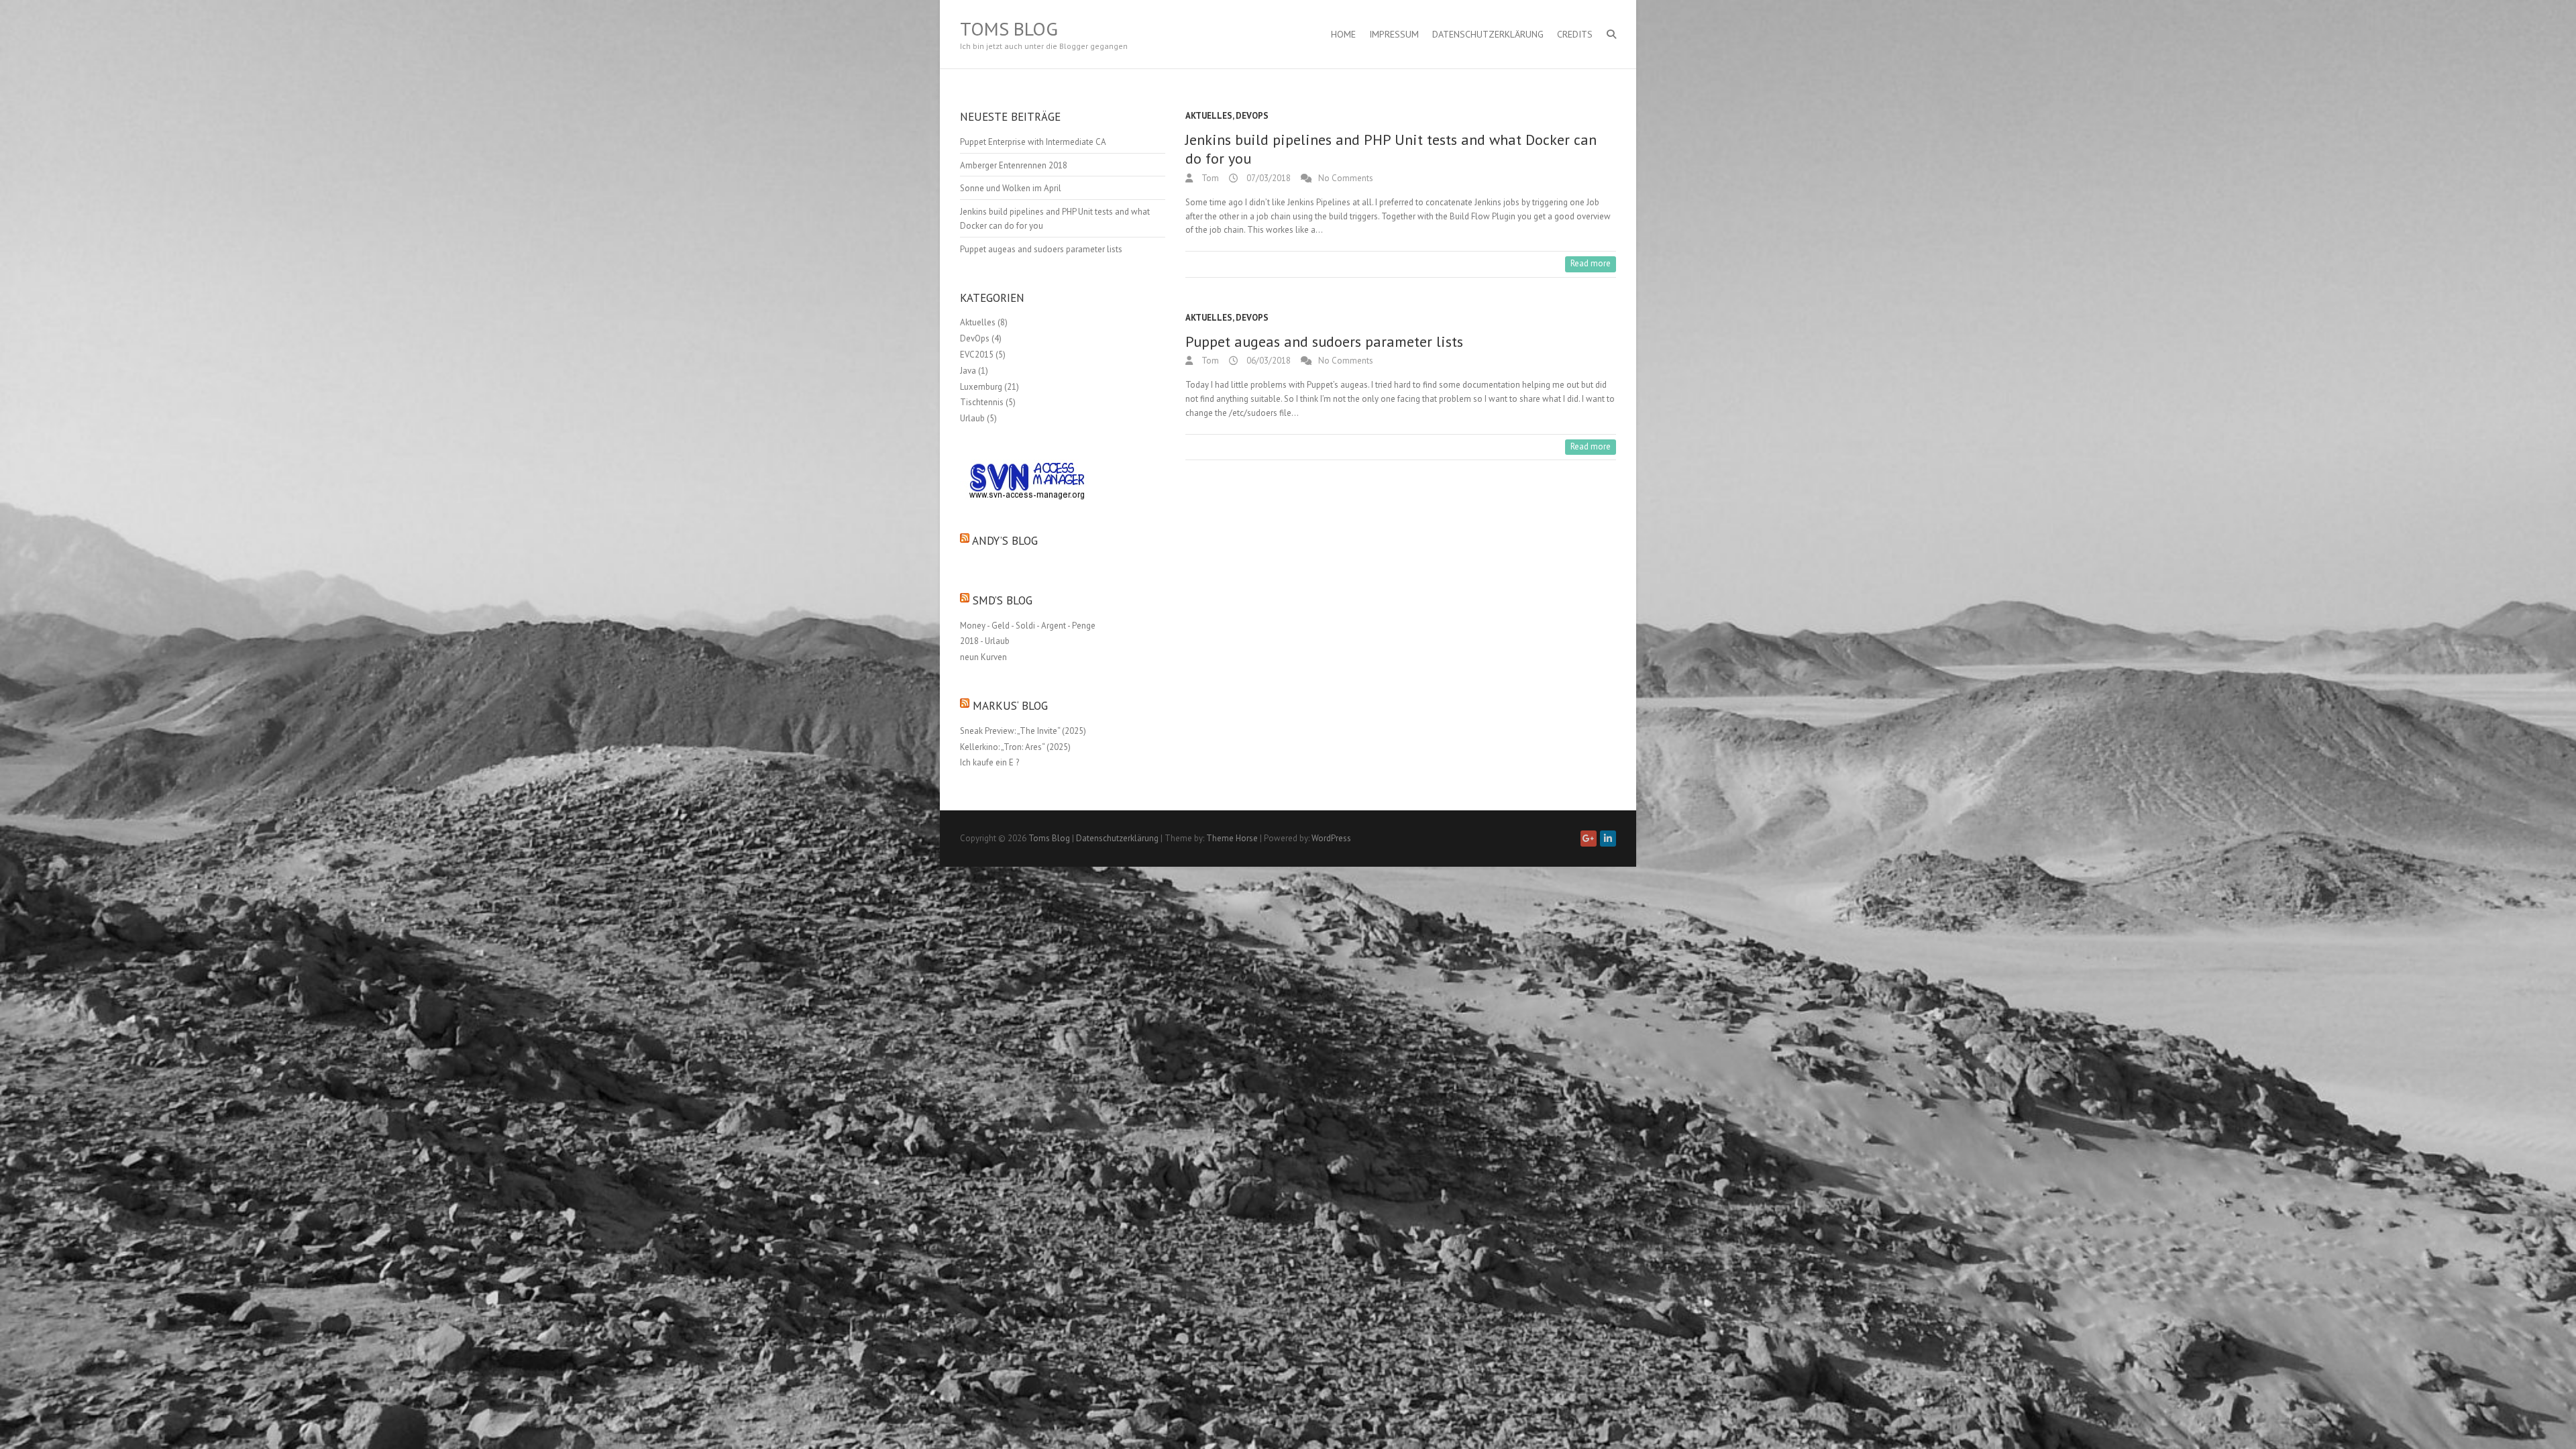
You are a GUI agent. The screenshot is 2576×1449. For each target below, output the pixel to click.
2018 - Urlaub (985, 641)
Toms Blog (1009, 29)
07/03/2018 (1268, 178)
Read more (1591, 263)
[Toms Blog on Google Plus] (1589, 839)
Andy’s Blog (1005, 541)
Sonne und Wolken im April (1011, 188)
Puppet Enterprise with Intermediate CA (1033, 142)
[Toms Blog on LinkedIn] (1608, 839)
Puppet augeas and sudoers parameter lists (1324, 341)
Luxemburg (981, 387)
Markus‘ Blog (1010, 706)
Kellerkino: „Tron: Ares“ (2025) (1015, 747)
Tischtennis (982, 402)
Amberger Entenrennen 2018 (1014, 165)
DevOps (1252, 116)
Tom (1209, 178)
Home (1343, 34)
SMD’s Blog (1003, 600)
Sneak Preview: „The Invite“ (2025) (1023, 731)
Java (968, 371)
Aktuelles (1209, 116)
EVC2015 (977, 355)
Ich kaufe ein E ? (989, 762)
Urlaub (972, 418)
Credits (1575, 34)
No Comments (1346, 178)
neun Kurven (983, 657)
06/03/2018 (1268, 361)
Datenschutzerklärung (1488, 34)
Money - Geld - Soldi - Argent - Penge (1028, 626)
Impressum (1394, 34)
